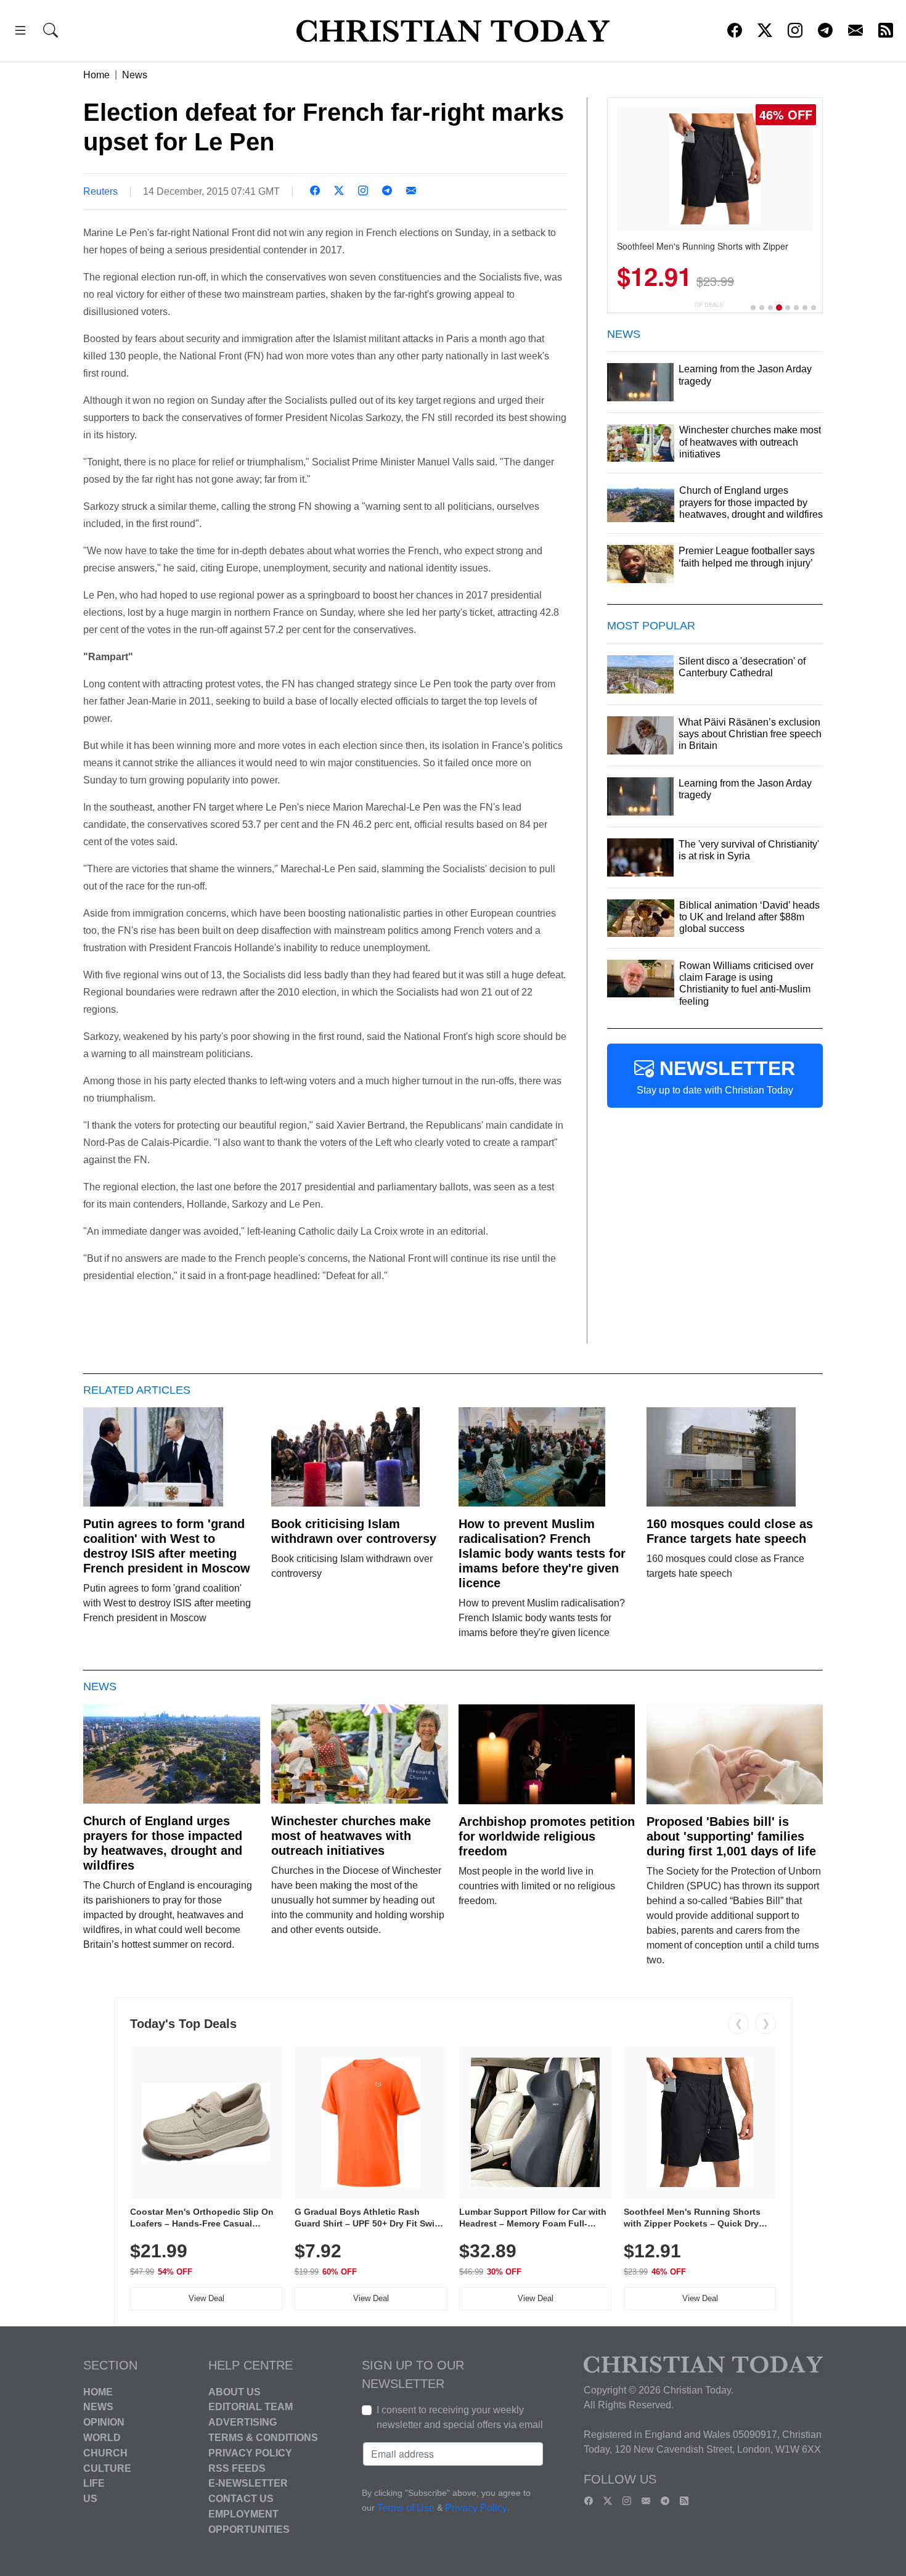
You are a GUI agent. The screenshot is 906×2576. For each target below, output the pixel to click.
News (135, 75)
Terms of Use (406, 2508)
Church (105, 2453)
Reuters (100, 191)
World (102, 2438)
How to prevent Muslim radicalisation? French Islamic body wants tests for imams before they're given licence (542, 1553)
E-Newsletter (248, 2483)
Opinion (104, 2422)
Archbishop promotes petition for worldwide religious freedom (547, 1836)
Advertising (243, 2422)
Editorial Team (251, 2407)
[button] (20, 32)
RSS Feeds (237, 2468)
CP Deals (709, 305)
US (90, 2499)
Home (96, 75)
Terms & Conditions (263, 2438)
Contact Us (241, 2499)
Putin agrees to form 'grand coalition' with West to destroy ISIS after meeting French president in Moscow (167, 1546)
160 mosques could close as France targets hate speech (730, 1531)
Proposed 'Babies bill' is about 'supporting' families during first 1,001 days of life (731, 1836)
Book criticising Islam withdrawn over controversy (354, 1531)
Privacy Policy (250, 2453)
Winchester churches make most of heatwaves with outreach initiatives (351, 1836)
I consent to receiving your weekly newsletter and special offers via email (460, 2417)
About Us (235, 2391)
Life (94, 2483)
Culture (107, 2468)
